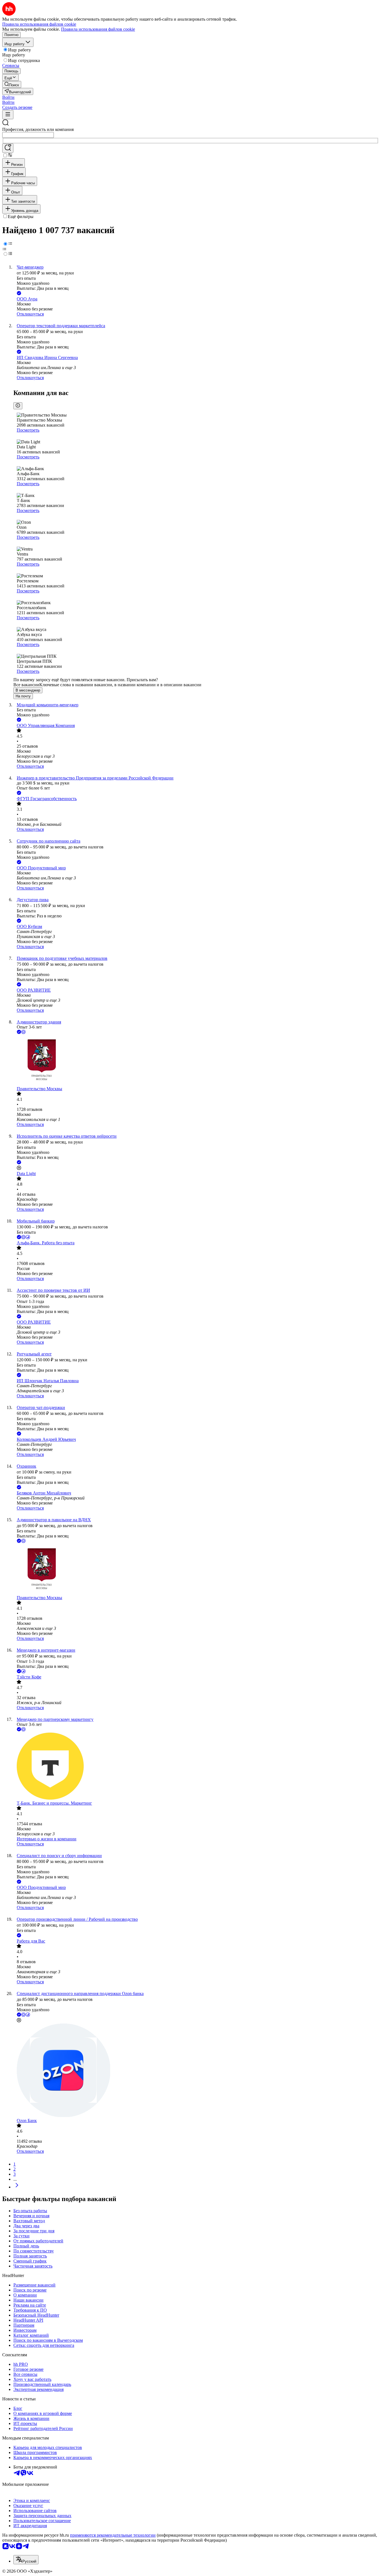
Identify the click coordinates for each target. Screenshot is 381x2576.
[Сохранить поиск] (8, 148)
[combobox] (28, 135)
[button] (8, 97)
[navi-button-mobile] (8, 115)
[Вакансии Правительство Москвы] (196, 1061)
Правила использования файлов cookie (98, 29)
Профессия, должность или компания (38, 129)
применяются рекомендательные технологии (113, 2535)
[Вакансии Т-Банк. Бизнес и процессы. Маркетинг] (196, 1767)
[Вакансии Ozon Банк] (196, 2071)
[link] (12, 84)
